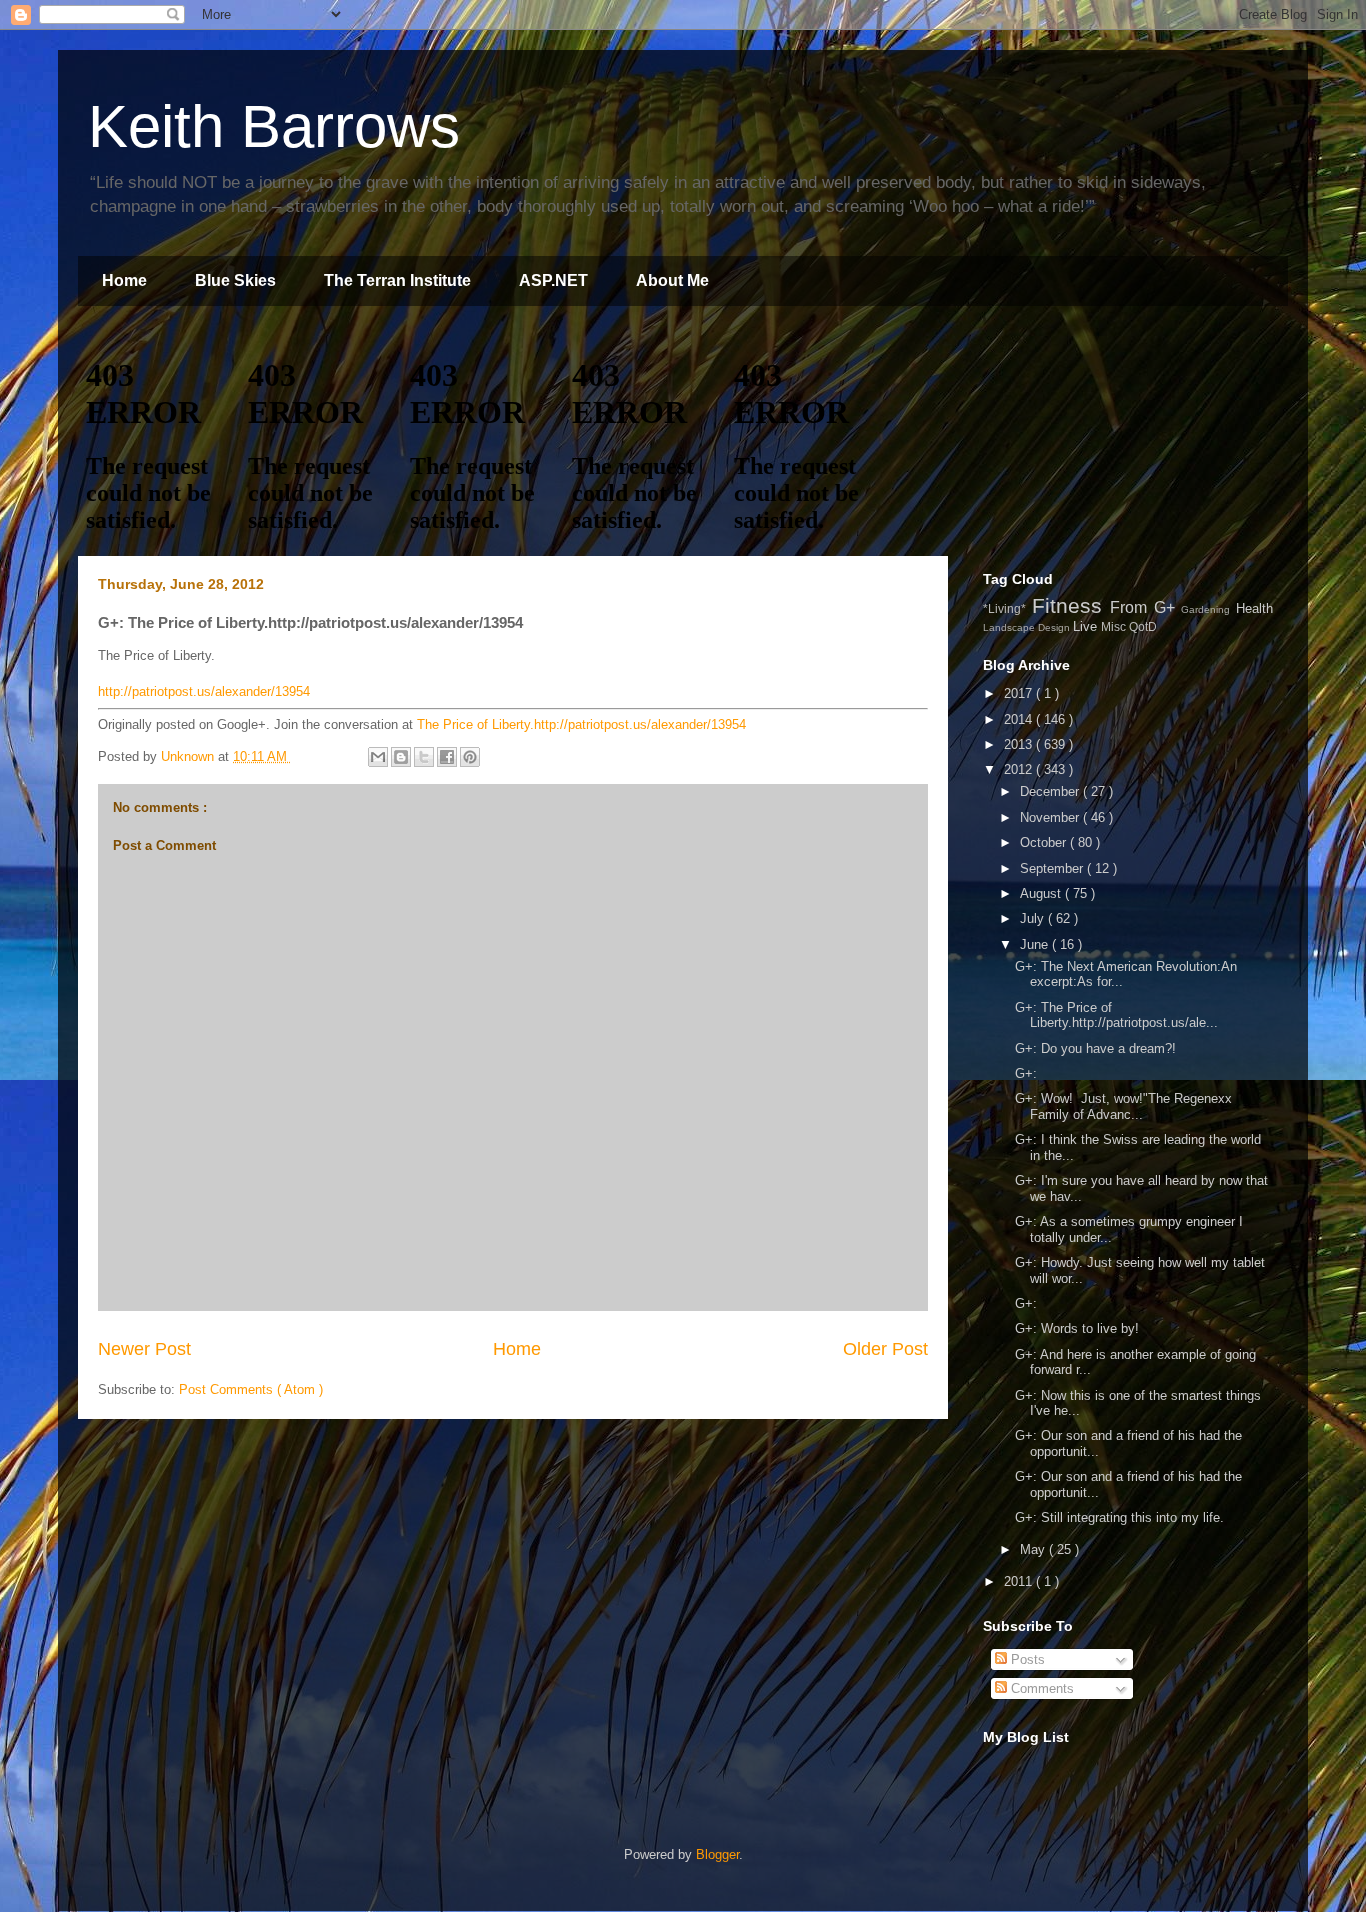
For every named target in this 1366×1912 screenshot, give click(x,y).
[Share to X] (424, 757)
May (1034, 1549)
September (1053, 868)
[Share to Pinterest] (470, 757)
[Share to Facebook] (447, 757)
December (1051, 791)
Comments (1040, 1688)
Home (124, 280)
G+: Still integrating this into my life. (1123, 1517)
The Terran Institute (397, 280)
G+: (1026, 1073)
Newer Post (144, 1349)
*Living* (1007, 608)
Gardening (1208, 609)
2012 (1020, 769)
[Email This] (378, 757)
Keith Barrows (274, 126)
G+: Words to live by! (1077, 1328)
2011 (1020, 1581)
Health (1254, 608)
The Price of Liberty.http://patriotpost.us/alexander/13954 (581, 724)
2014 (1020, 719)
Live (1087, 626)
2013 (1020, 744)
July (1034, 918)
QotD (1143, 626)
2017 (1020, 693)
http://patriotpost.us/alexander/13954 (204, 691)
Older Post (885, 1349)
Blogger (717, 1854)
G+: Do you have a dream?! (1095, 1048)
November (1051, 817)
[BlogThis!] (401, 757)
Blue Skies (235, 280)
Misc (1115, 626)
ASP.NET (553, 280)
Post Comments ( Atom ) (251, 1389)
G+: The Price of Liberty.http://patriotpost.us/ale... (1116, 1015)
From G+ (1145, 607)
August (1042, 893)
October (1045, 842)
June (1036, 944)
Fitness (1071, 605)
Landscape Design (1028, 627)
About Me (672, 280)
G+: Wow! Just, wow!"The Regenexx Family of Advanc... (1123, 1106)
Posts (1026, 1659)
